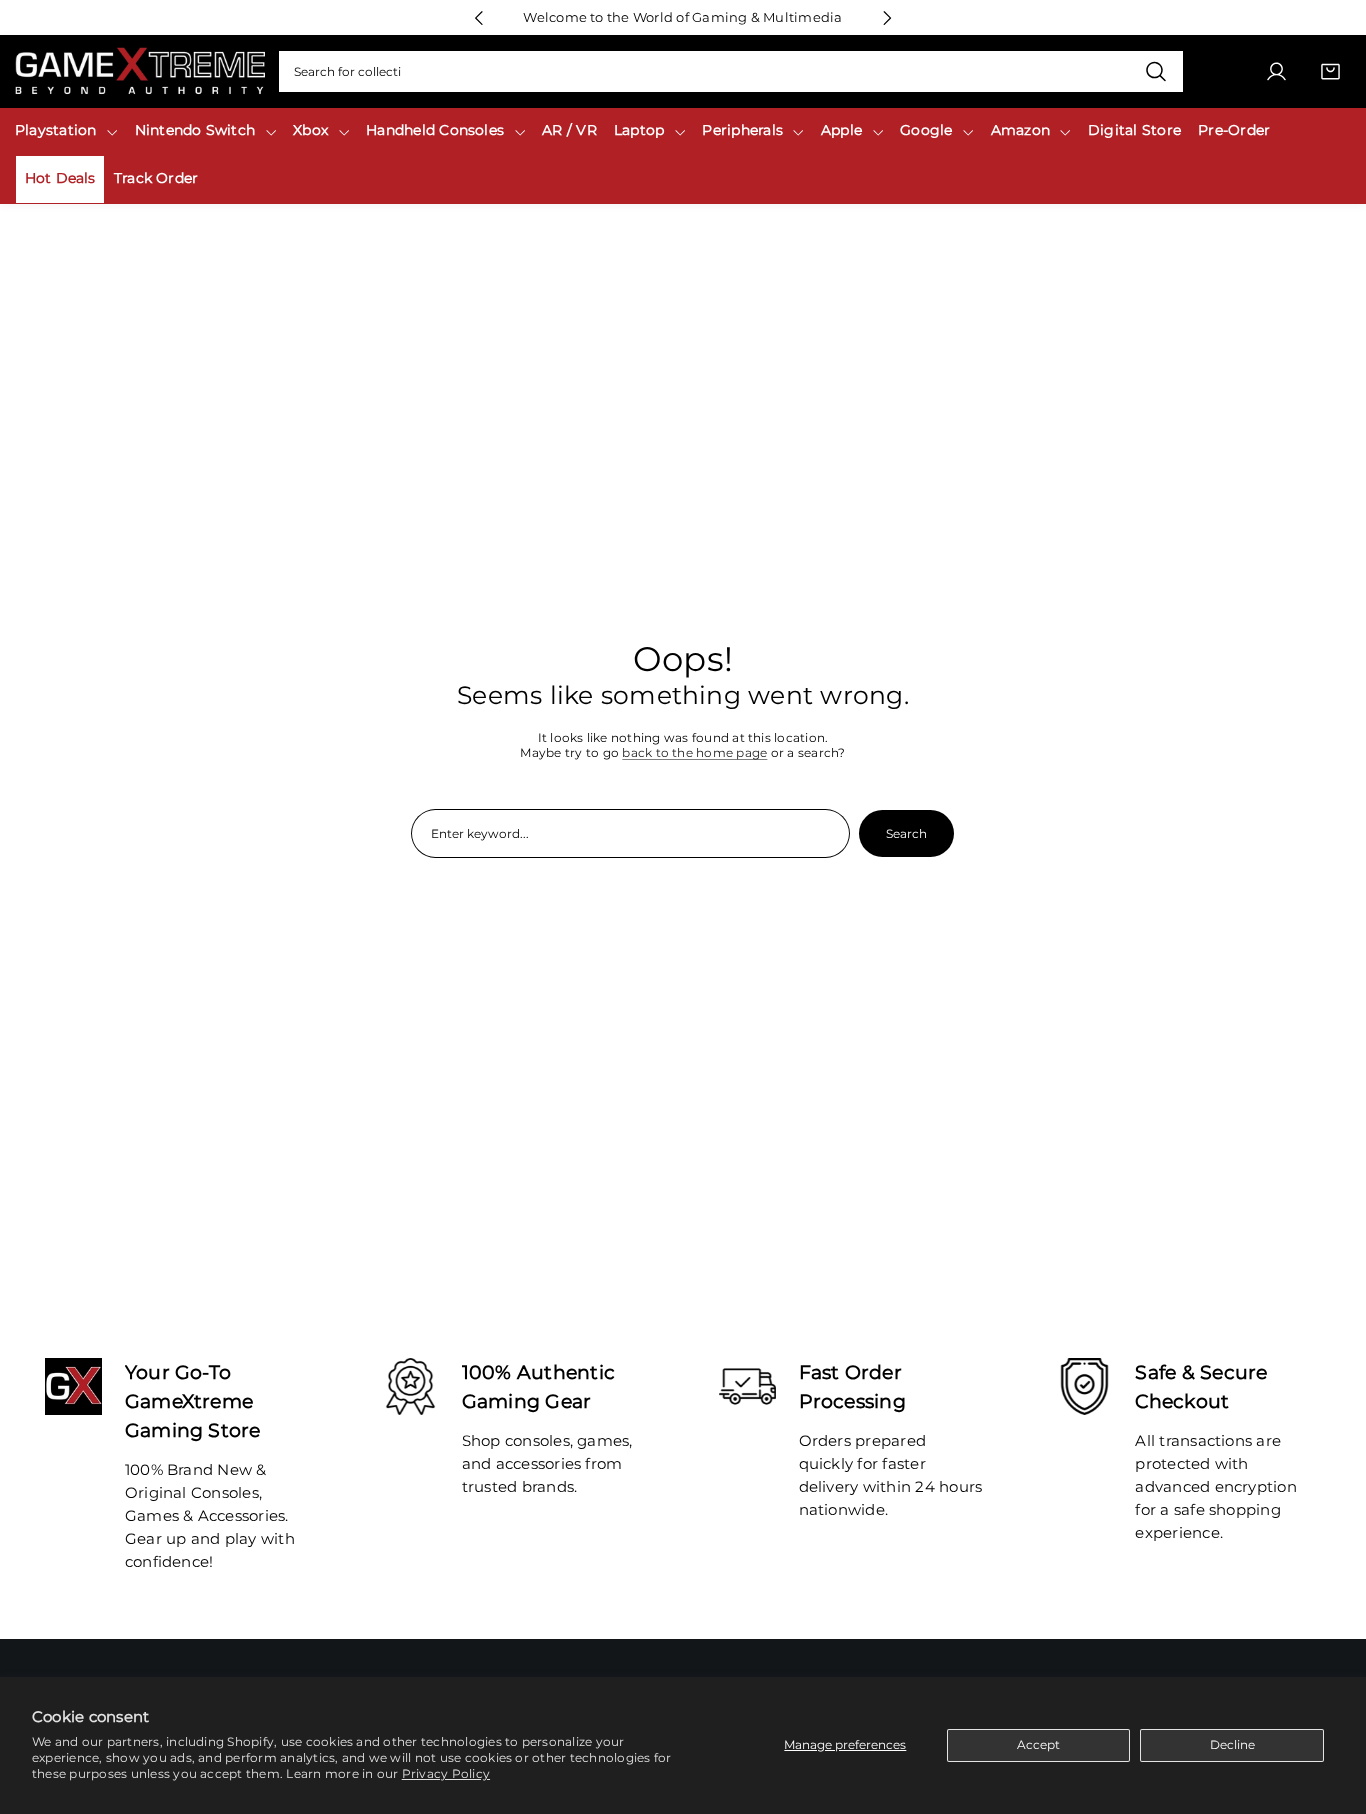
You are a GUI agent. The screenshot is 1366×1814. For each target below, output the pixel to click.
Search (906, 833)
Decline (1232, 1744)
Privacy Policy (446, 1773)
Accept (1038, 1744)
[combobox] (731, 72)
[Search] (1156, 72)
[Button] (478, 17)
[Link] (140, 71)
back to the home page (694, 752)
